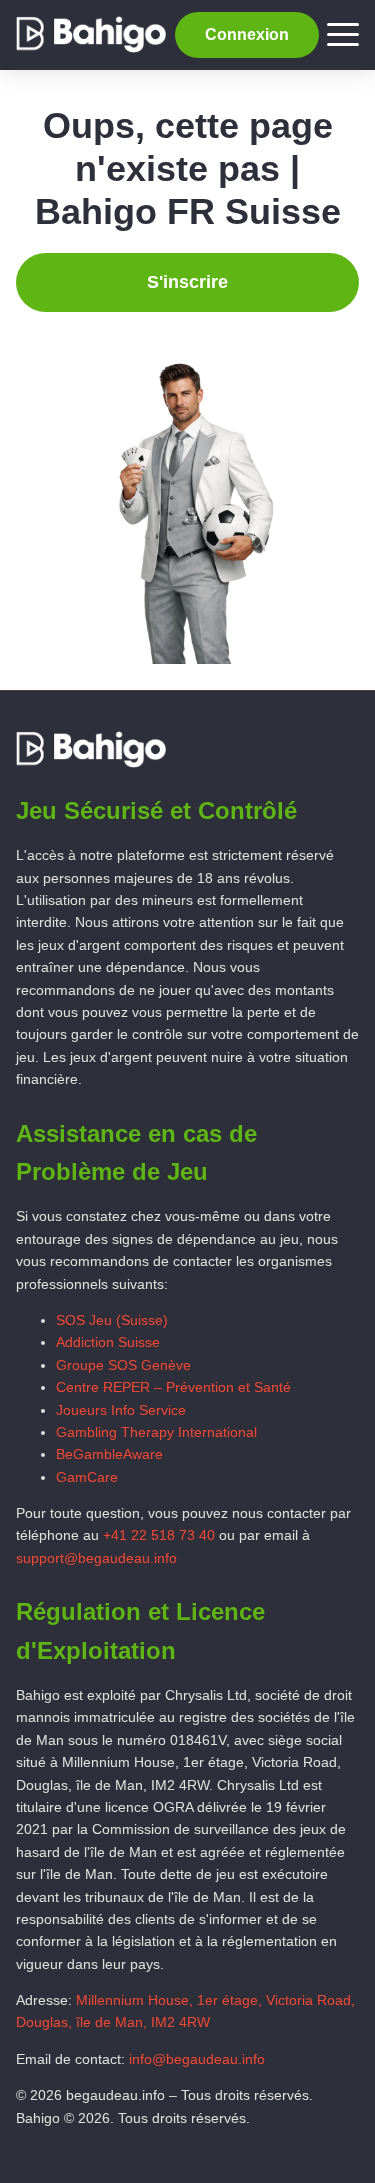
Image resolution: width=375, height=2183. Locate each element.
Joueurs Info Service (121, 1410)
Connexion (247, 34)
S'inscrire (187, 282)
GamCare (87, 1477)
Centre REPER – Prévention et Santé (173, 1387)
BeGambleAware (109, 1454)
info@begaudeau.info (197, 2059)
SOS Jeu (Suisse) (112, 1320)
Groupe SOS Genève (123, 1365)
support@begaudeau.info (96, 1558)
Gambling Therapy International (156, 1432)
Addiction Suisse (108, 1342)
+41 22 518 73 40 (159, 1535)
